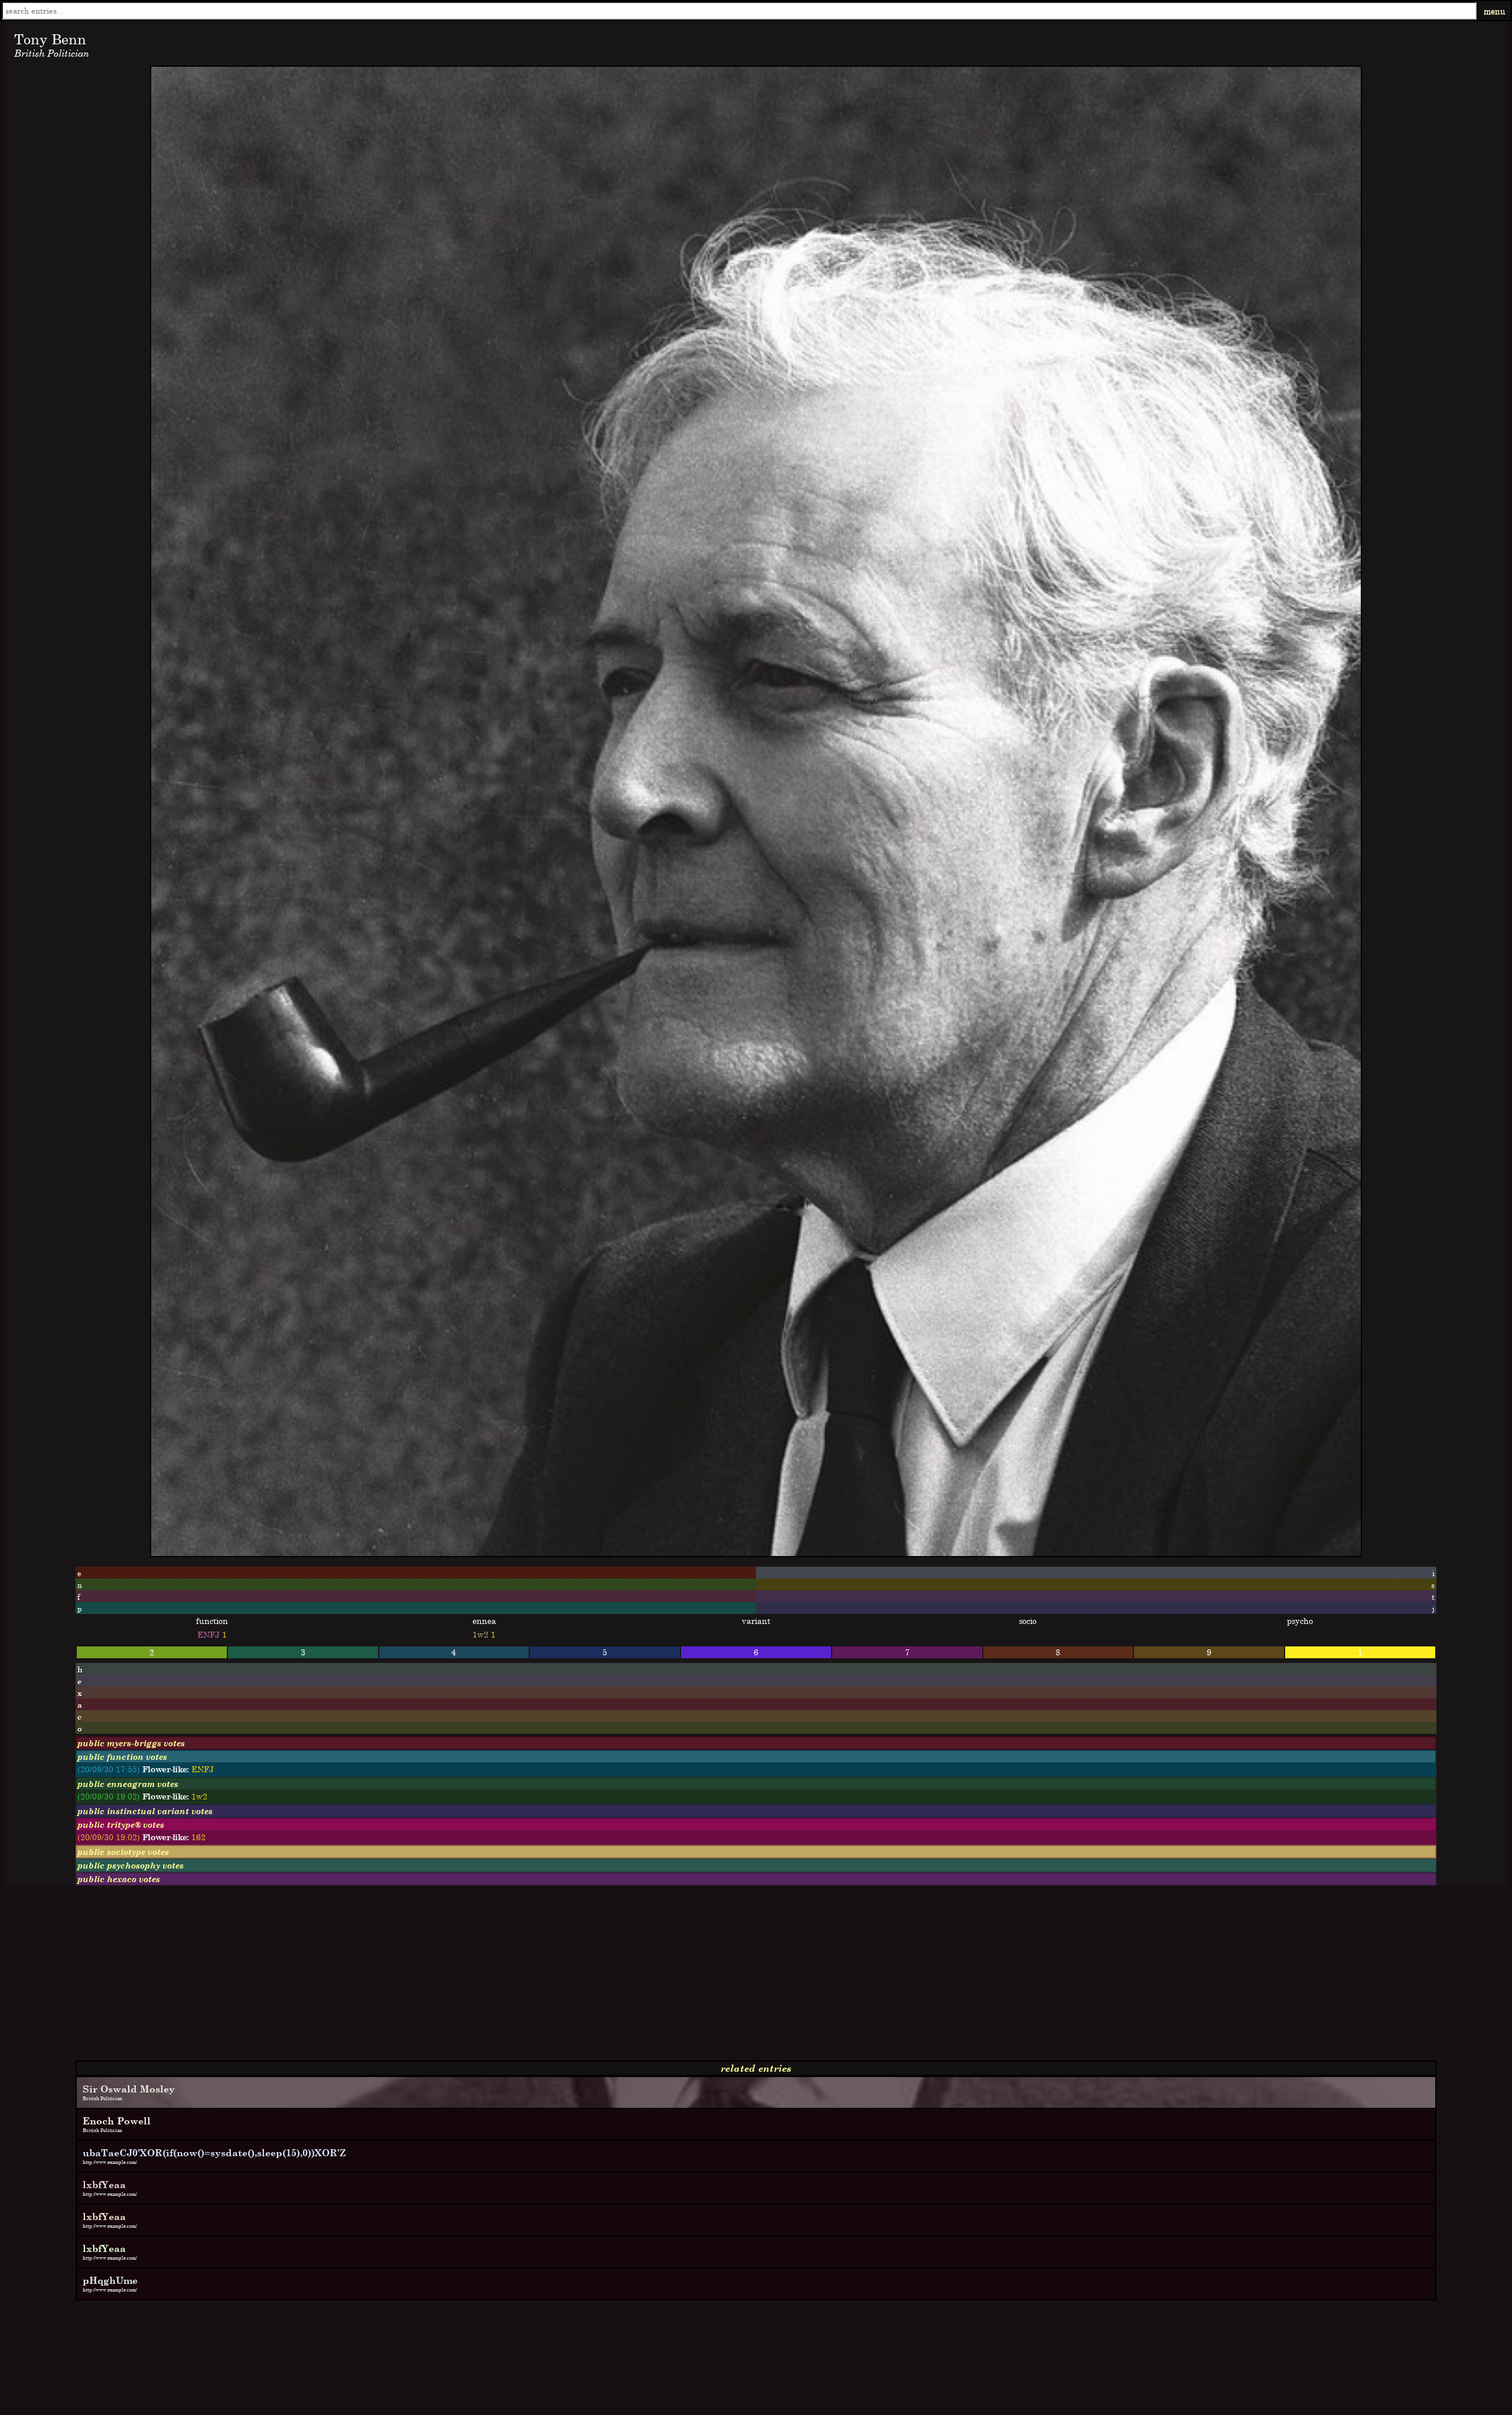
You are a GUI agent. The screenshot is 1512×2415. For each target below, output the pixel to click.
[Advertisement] (359, 1978)
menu (1495, 11)
